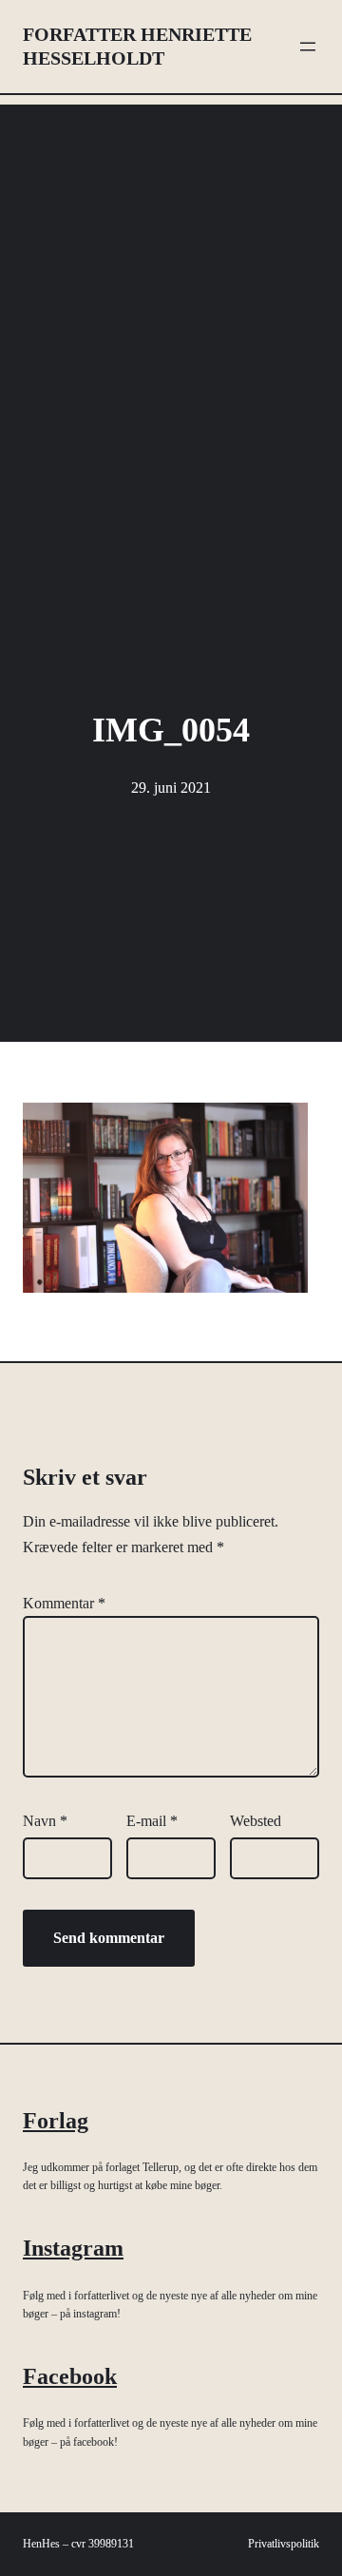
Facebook (70, 2376)
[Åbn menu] (308, 47)
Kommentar (64, 1603)
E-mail (152, 1821)
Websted (256, 1821)
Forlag (56, 2121)
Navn (45, 1821)
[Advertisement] (171, 276)
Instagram (73, 2248)
